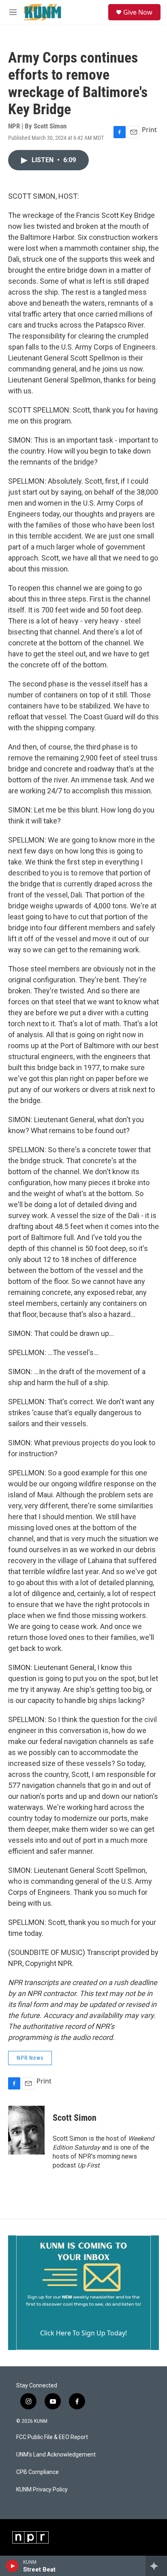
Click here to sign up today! (83, 2333)
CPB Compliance (37, 2472)
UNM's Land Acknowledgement (56, 2455)
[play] (12, 2566)
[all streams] (156, 2566)
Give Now (138, 12)
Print (149, 130)
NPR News (30, 2058)
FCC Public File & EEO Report (52, 2437)
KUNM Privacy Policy (42, 2490)
